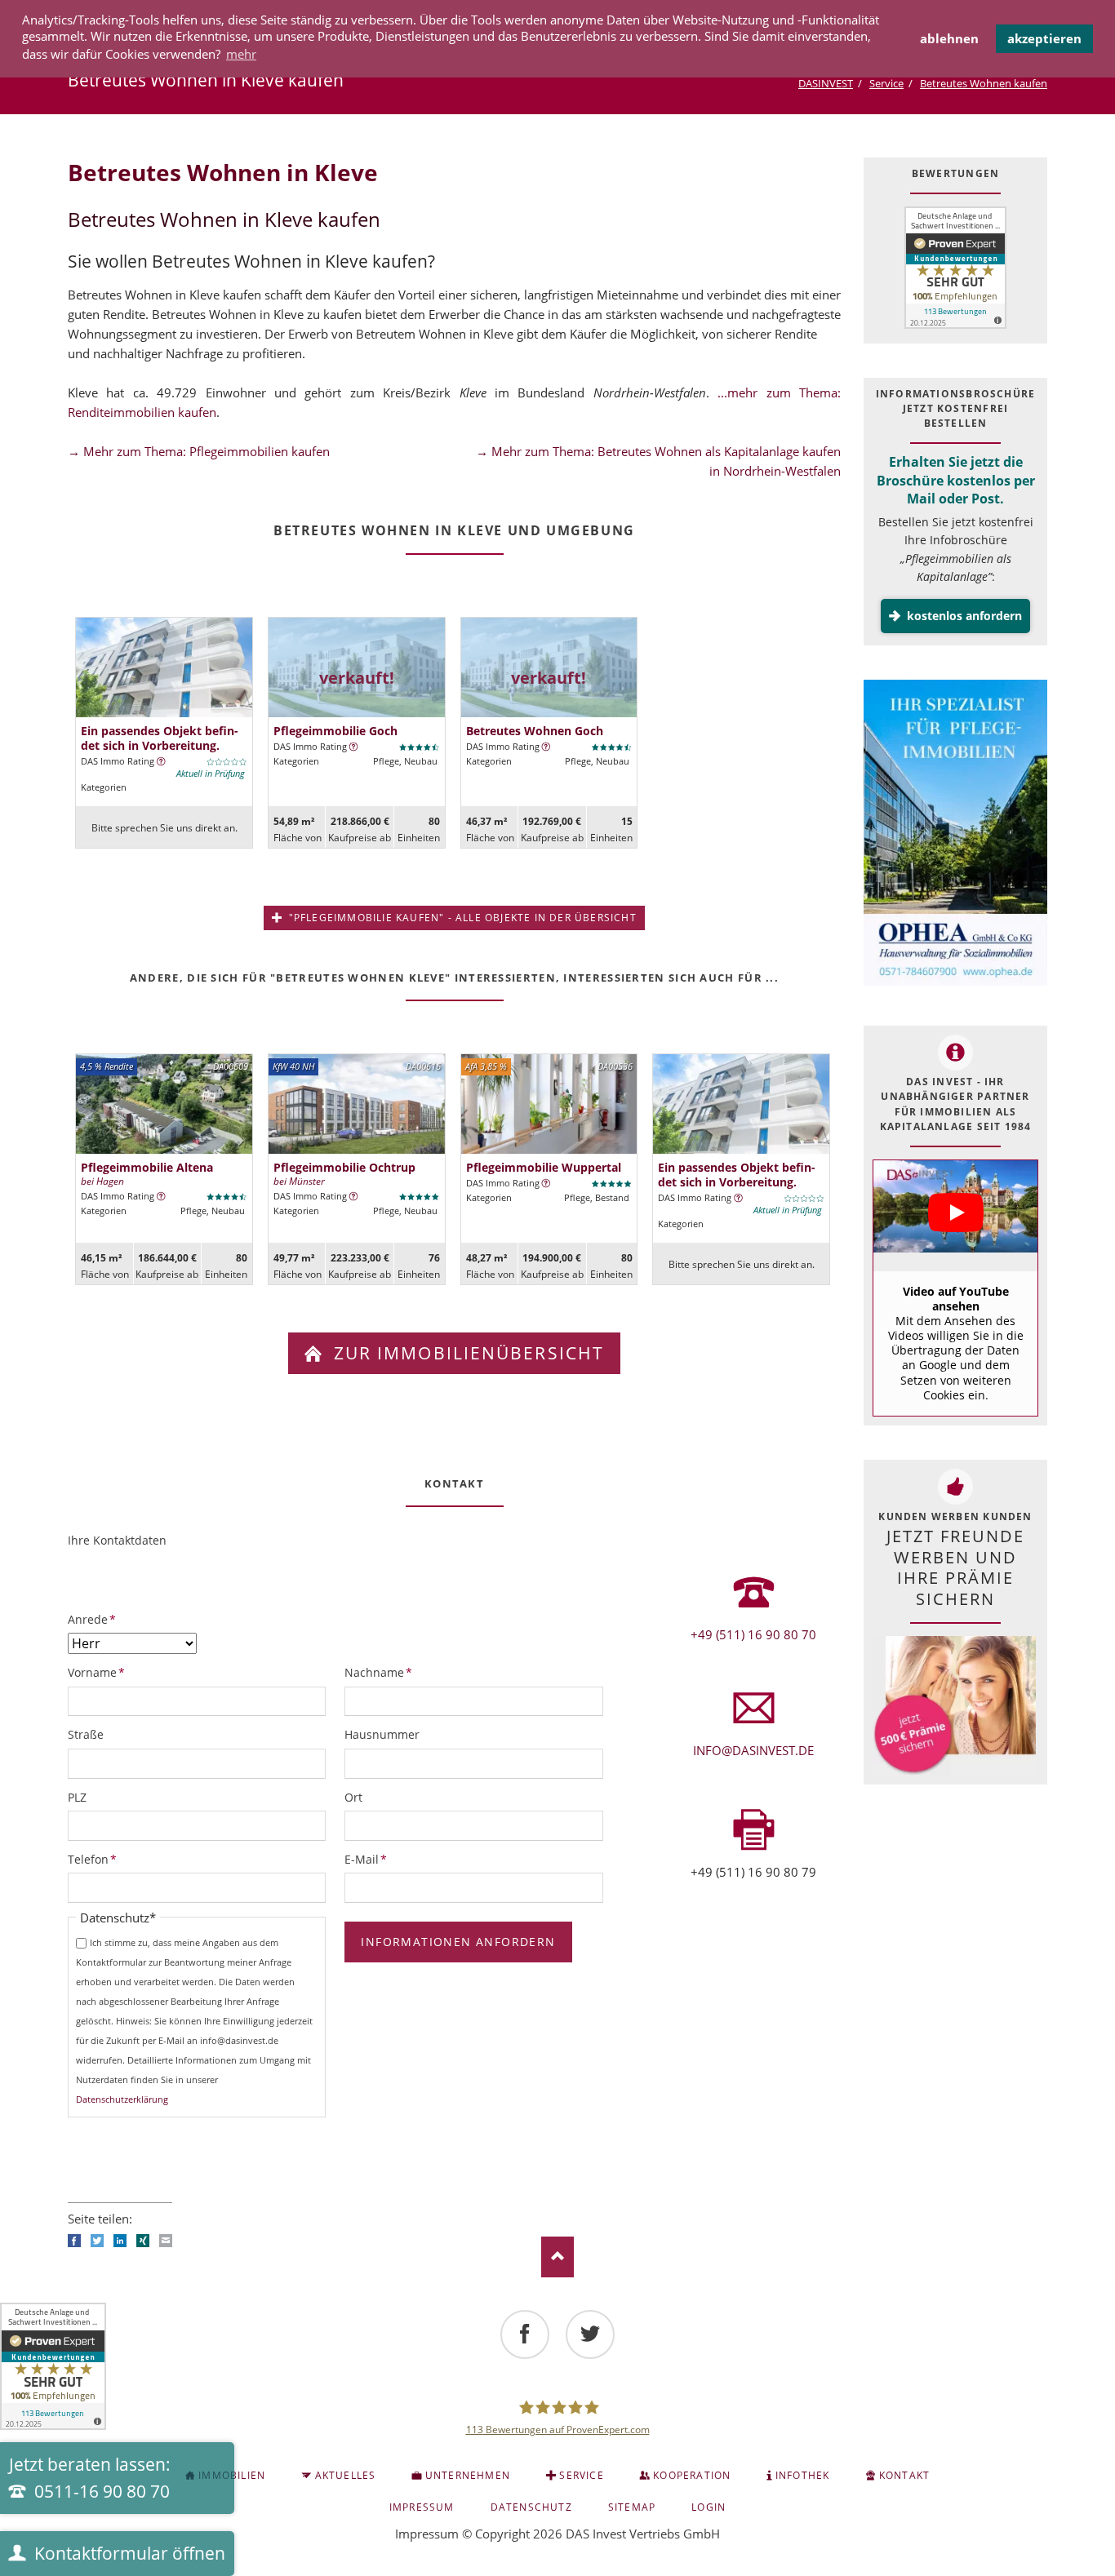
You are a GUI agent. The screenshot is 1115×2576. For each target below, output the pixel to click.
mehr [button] (241, 54)
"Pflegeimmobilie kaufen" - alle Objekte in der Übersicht (460, 918)
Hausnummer (382, 1734)
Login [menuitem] (709, 2507)
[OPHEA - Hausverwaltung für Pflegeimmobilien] (955, 835)
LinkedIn (120, 2241)
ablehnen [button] (949, 38)
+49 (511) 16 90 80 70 (753, 1634)
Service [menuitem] (581, 2475)
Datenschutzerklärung (122, 2099)
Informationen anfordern (458, 1942)
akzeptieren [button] (1044, 38)
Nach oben (557, 2257)
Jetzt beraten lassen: (90, 2478)
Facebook (74, 2241)
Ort (353, 1797)
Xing (143, 2241)
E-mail (166, 2241)
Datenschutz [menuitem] (531, 2507)
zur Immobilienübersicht (466, 1353)
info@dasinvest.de (753, 1750)
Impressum (427, 2534)
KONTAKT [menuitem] (904, 2475)
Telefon (95, 1859)
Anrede (95, 1619)
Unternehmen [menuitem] (468, 2475)
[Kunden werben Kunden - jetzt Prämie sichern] (954, 1706)
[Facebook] (525, 2334)
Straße (86, 1734)
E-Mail (371, 1859)
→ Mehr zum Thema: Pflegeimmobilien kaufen (199, 451)
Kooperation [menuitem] (692, 2475)
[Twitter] (590, 2334)
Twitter (97, 2241)
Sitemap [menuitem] (632, 2507)
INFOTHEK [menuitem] (803, 2475)
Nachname (378, 1672)
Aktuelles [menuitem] (346, 2475)
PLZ (77, 1797)
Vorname (96, 1672)
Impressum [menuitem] (422, 2507)
